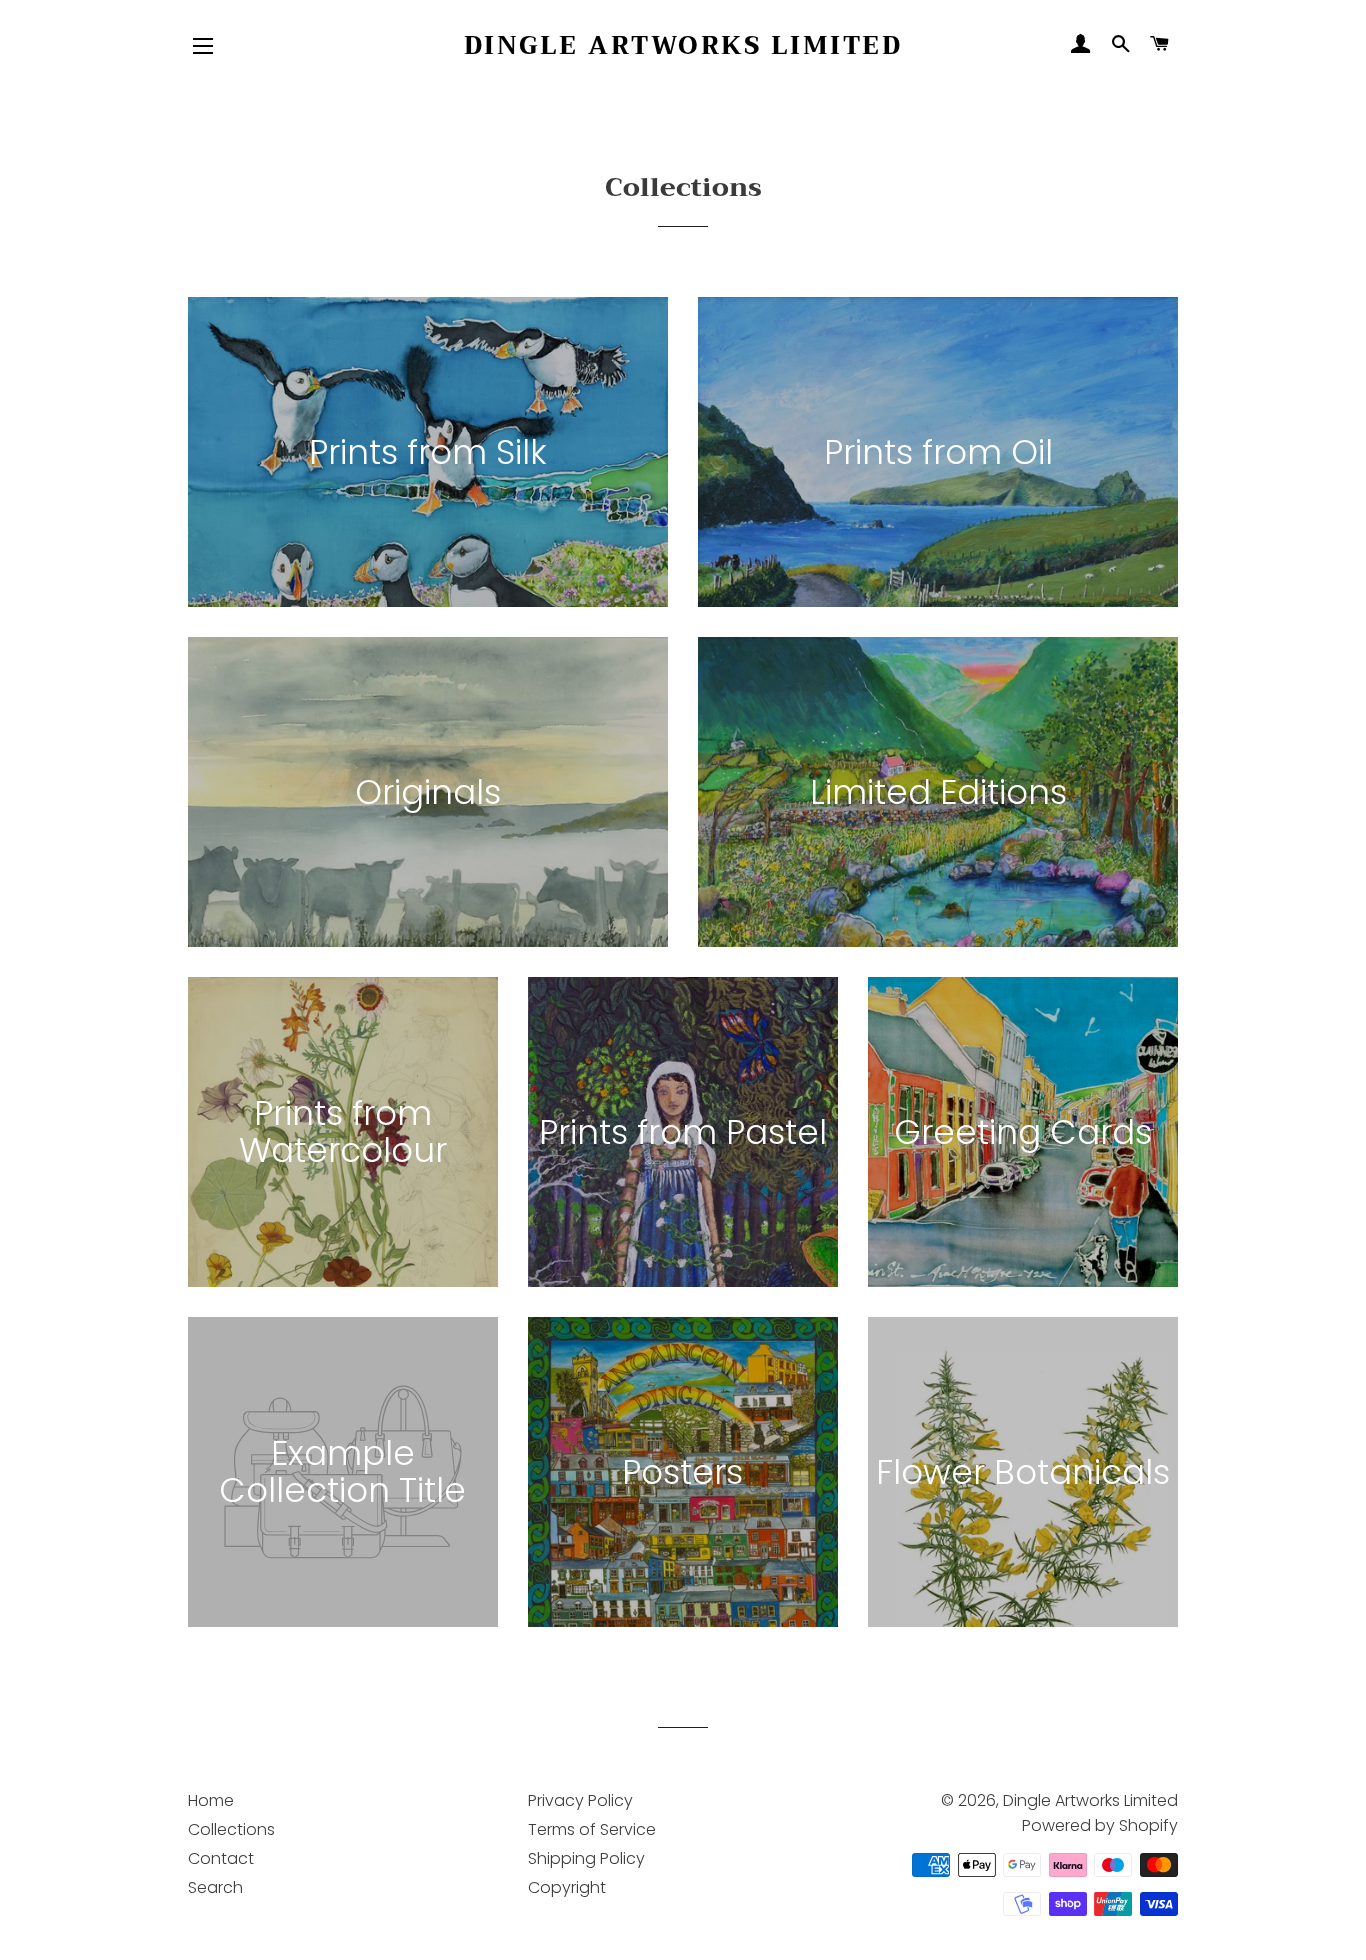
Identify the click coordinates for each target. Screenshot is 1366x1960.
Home (211, 1800)
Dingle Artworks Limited (683, 45)
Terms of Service (592, 1829)
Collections (231, 1829)
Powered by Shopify (1100, 1825)
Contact (221, 1858)
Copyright (567, 1887)
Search (215, 1887)
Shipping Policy (586, 1858)
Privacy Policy (580, 1800)
